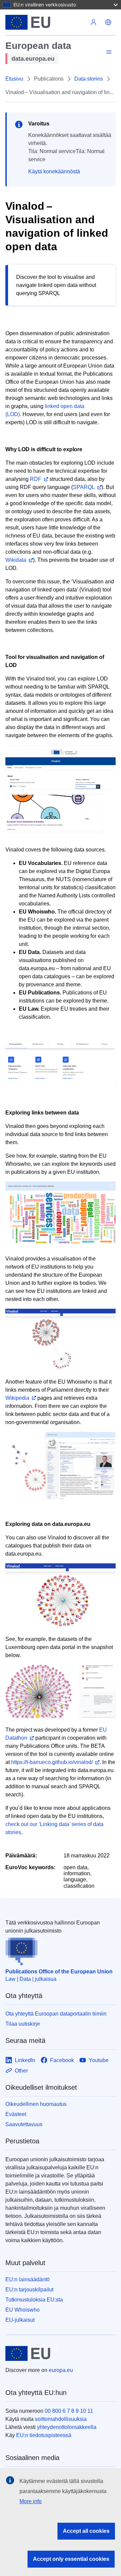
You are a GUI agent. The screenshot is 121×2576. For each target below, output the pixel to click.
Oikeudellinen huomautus (36, 2104)
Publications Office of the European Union (59, 1972)
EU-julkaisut (20, 2320)
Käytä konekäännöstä (54, 171)
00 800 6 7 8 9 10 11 (69, 2411)
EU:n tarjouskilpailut (29, 2290)
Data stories (89, 79)
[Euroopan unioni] (46, 22)
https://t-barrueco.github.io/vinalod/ (52, 1762)
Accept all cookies (86, 2531)
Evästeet (16, 2114)
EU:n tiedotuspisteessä (44, 2435)
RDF (36, 479)
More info (31, 2501)
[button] (108, 22)
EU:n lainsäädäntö (28, 2279)
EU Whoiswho (23, 2310)
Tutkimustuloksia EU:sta (34, 2300)
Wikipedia (17, 1398)
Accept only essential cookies (71, 2559)
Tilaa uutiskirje (23, 2024)
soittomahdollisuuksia (61, 2419)
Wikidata (16, 560)
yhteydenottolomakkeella (67, 2427)
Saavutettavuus (24, 2124)
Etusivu (14, 79)
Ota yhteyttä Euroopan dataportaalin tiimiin (56, 2014)
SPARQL (84, 487)
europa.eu (61, 2370)
